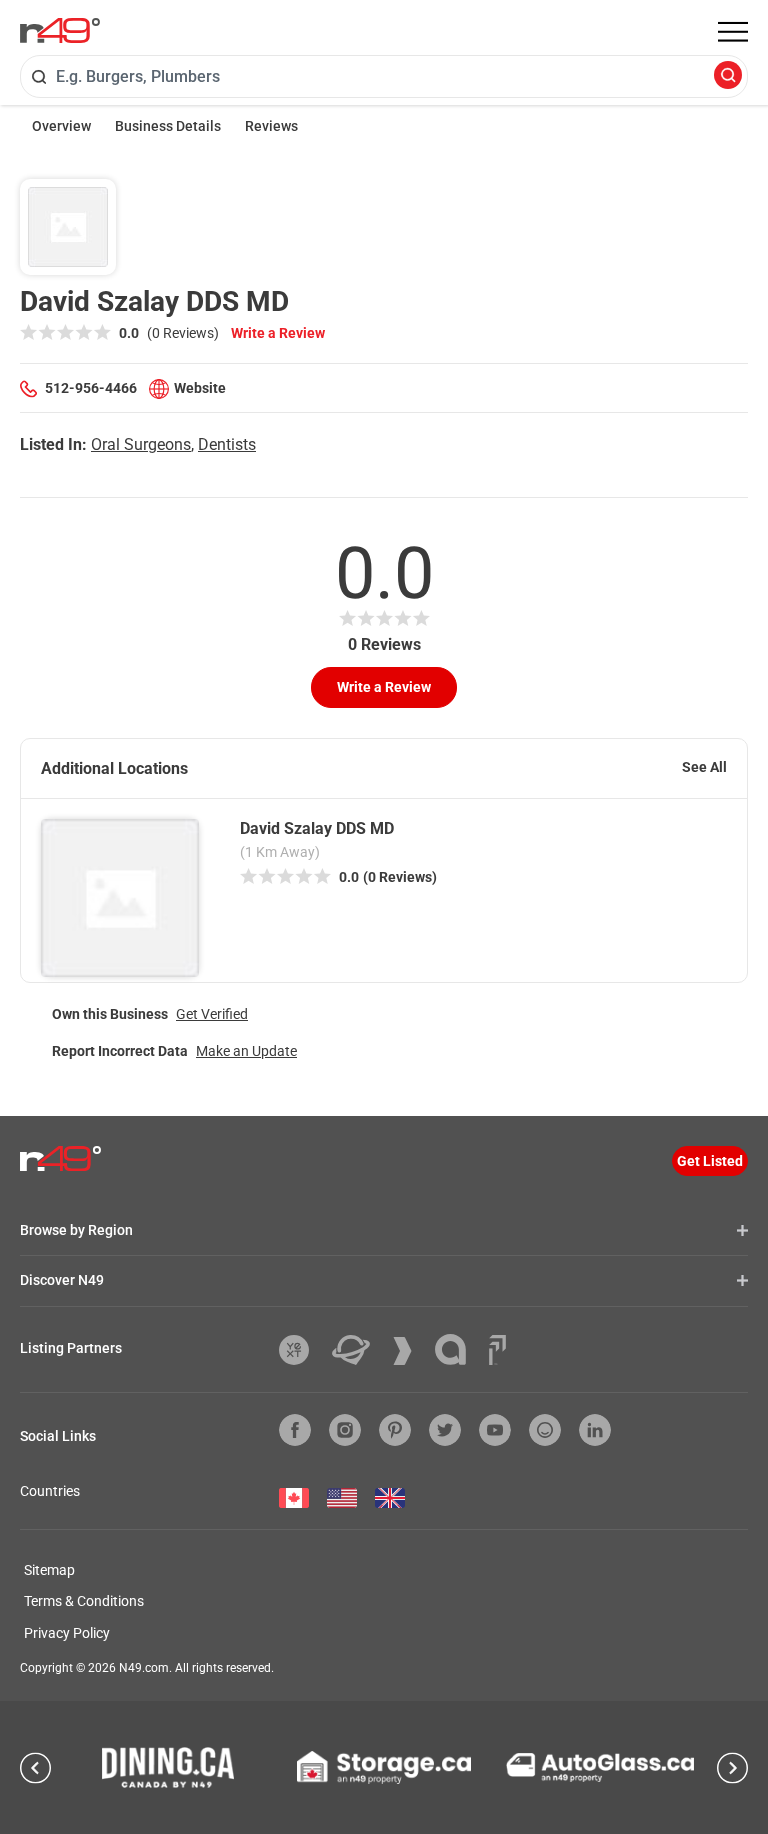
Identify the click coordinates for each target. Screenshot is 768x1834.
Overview (61, 126)
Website (200, 388)
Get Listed (710, 1161)
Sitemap (49, 1570)
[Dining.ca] (168, 1767)
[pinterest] (395, 1430)
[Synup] (410, 1351)
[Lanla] (458, 1349)
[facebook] (295, 1430)
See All (704, 767)
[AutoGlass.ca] (600, 1767)
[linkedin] (595, 1430)
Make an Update (246, 1051)
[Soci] (497, 1350)
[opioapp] (545, 1430)
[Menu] (733, 32)
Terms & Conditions (84, 1601)
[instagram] (345, 1430)
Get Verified (212, 1014)
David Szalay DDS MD (317, 828)
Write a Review (278, 333)
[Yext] (301, 1350)
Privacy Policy (67, 1633)
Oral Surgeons (141, 444)
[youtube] (495, 1430)
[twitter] (445, 1430)
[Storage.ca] (384, 1767)
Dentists (227, 444)
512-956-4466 (91, 388)
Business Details (168, 126)
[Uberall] (358, 1350)
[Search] (728, 76)
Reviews (271, 126)
